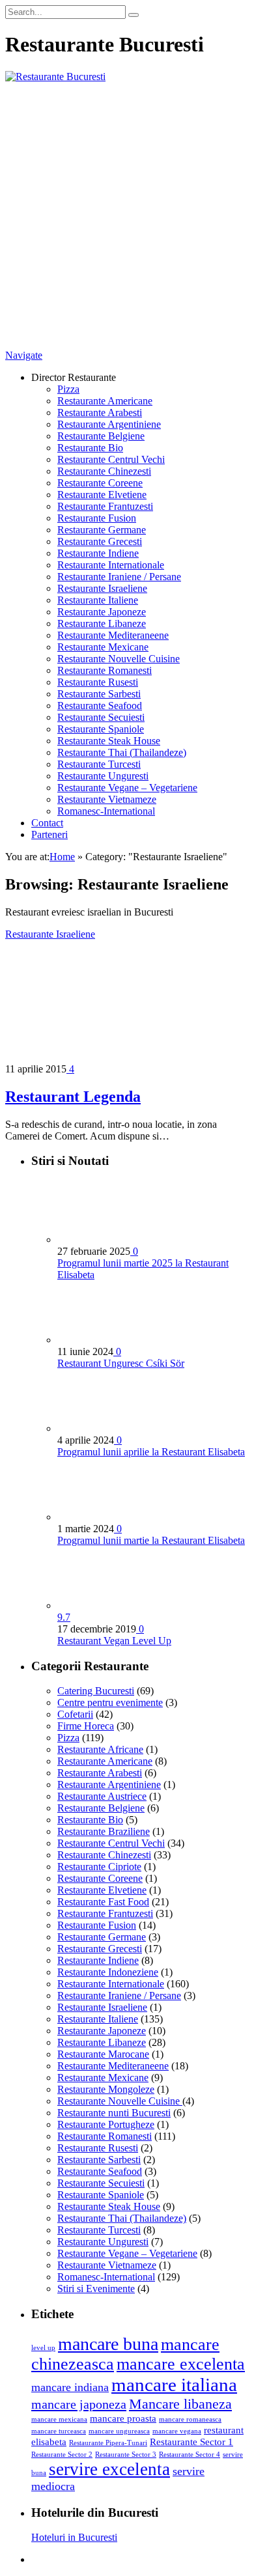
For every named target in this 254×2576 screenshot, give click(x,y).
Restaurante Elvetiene (102, 495)
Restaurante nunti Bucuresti (114, 2113)
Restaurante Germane (102, 530)
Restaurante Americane (105, 401)
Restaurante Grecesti (100, 541)
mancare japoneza (79, 2404)
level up (43, 2348)
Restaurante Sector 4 (190, 2455)
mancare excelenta (181, 2364)
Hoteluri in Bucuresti (74, 2537)
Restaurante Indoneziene (108, 1972)
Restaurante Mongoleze (106, 2089)
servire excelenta (109, 2469)
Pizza (68, 389)
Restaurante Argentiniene (109, 424)
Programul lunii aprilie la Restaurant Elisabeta (151, 1452)
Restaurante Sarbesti (99, 694)
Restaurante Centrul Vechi (111, 459)
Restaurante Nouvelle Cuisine (119, 659)
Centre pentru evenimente (110, 1702)
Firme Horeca (86, 1726)
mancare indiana (70, 2387)
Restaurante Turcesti (99, 764)
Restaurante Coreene (100, 483)
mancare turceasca (59, 2431)
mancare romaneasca (190, 2419)
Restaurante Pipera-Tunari (108, 2443)
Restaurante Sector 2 (62, 2455)
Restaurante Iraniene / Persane (119, 577)
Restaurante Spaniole (101, 729)
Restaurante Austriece (102, 1796)
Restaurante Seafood (100, 706)
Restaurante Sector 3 (126, 2455)
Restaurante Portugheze (106, 2124)
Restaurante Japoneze (102, 612)
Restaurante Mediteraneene (113, 635)
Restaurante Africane (100, 1749)
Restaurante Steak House (109, 741)
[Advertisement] (127, 216)
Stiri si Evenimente (96, 2289)
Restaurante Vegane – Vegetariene (127, 788)
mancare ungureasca (119, 2431)
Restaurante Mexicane (103, 647)
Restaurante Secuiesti (101, 717)
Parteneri (49, 834)
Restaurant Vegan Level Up (114, 1641)
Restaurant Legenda (73, 1097)
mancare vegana (177, 2431)
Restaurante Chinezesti (104, 471)
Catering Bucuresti (96, 1691)
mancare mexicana (59, 2419)
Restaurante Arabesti (100, 413)
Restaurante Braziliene (104, 1831)
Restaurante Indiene (98, 553)
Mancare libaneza (180, 2404)
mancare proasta (123, 2418)
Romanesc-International (106, 811)
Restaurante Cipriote (99, 1867)
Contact (47, 823)
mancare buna (108, 2344)
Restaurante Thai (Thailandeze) (122, 752)
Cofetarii (75, 1714)
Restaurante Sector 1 (191, 2442)
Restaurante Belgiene (101, 436)
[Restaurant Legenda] (120, 1057)
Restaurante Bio (90, 448)
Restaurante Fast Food (103, 1902)
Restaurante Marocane (103, 2054)
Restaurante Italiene (98, 600)
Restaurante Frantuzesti (105, 506)
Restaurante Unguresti (103, 776)
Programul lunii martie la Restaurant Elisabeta (151, 1540)
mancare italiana (174, 2385)
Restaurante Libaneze (102, 623)
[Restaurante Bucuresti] (55, 77)
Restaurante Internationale (111, 565)
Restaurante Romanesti (105, 670)
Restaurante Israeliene (102, 588)
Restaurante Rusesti (98, 682)
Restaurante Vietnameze (107, 799)
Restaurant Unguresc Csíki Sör (121, 1363)
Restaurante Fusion (97, 518)
